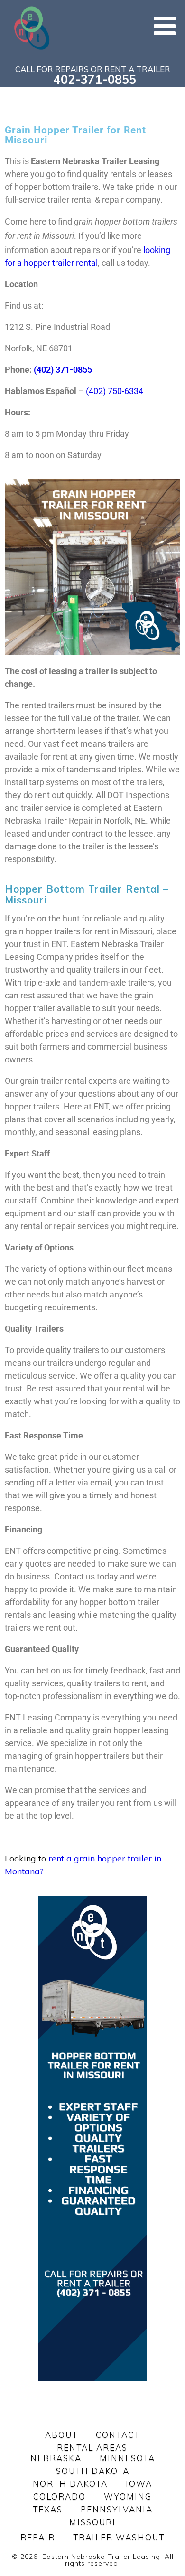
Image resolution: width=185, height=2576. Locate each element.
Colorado (60, 2496)
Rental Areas (92, 2448)
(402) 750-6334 (115, 391)
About (61, 2435)
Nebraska (56, 2458)
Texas (48, 2509)
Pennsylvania (117, 2509)
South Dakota (93, 2471)
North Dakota (70, 2484)
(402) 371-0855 (63, 370)
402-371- (95, 79)
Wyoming (128, 2496)
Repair (38, 2537)
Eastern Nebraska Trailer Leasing (101, 2557)
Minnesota (127, 2458)
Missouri (92, 2522)
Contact (118, 2435)
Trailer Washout (119, 2537)
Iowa (139, 2484)
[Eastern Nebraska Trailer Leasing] (28, 29)
